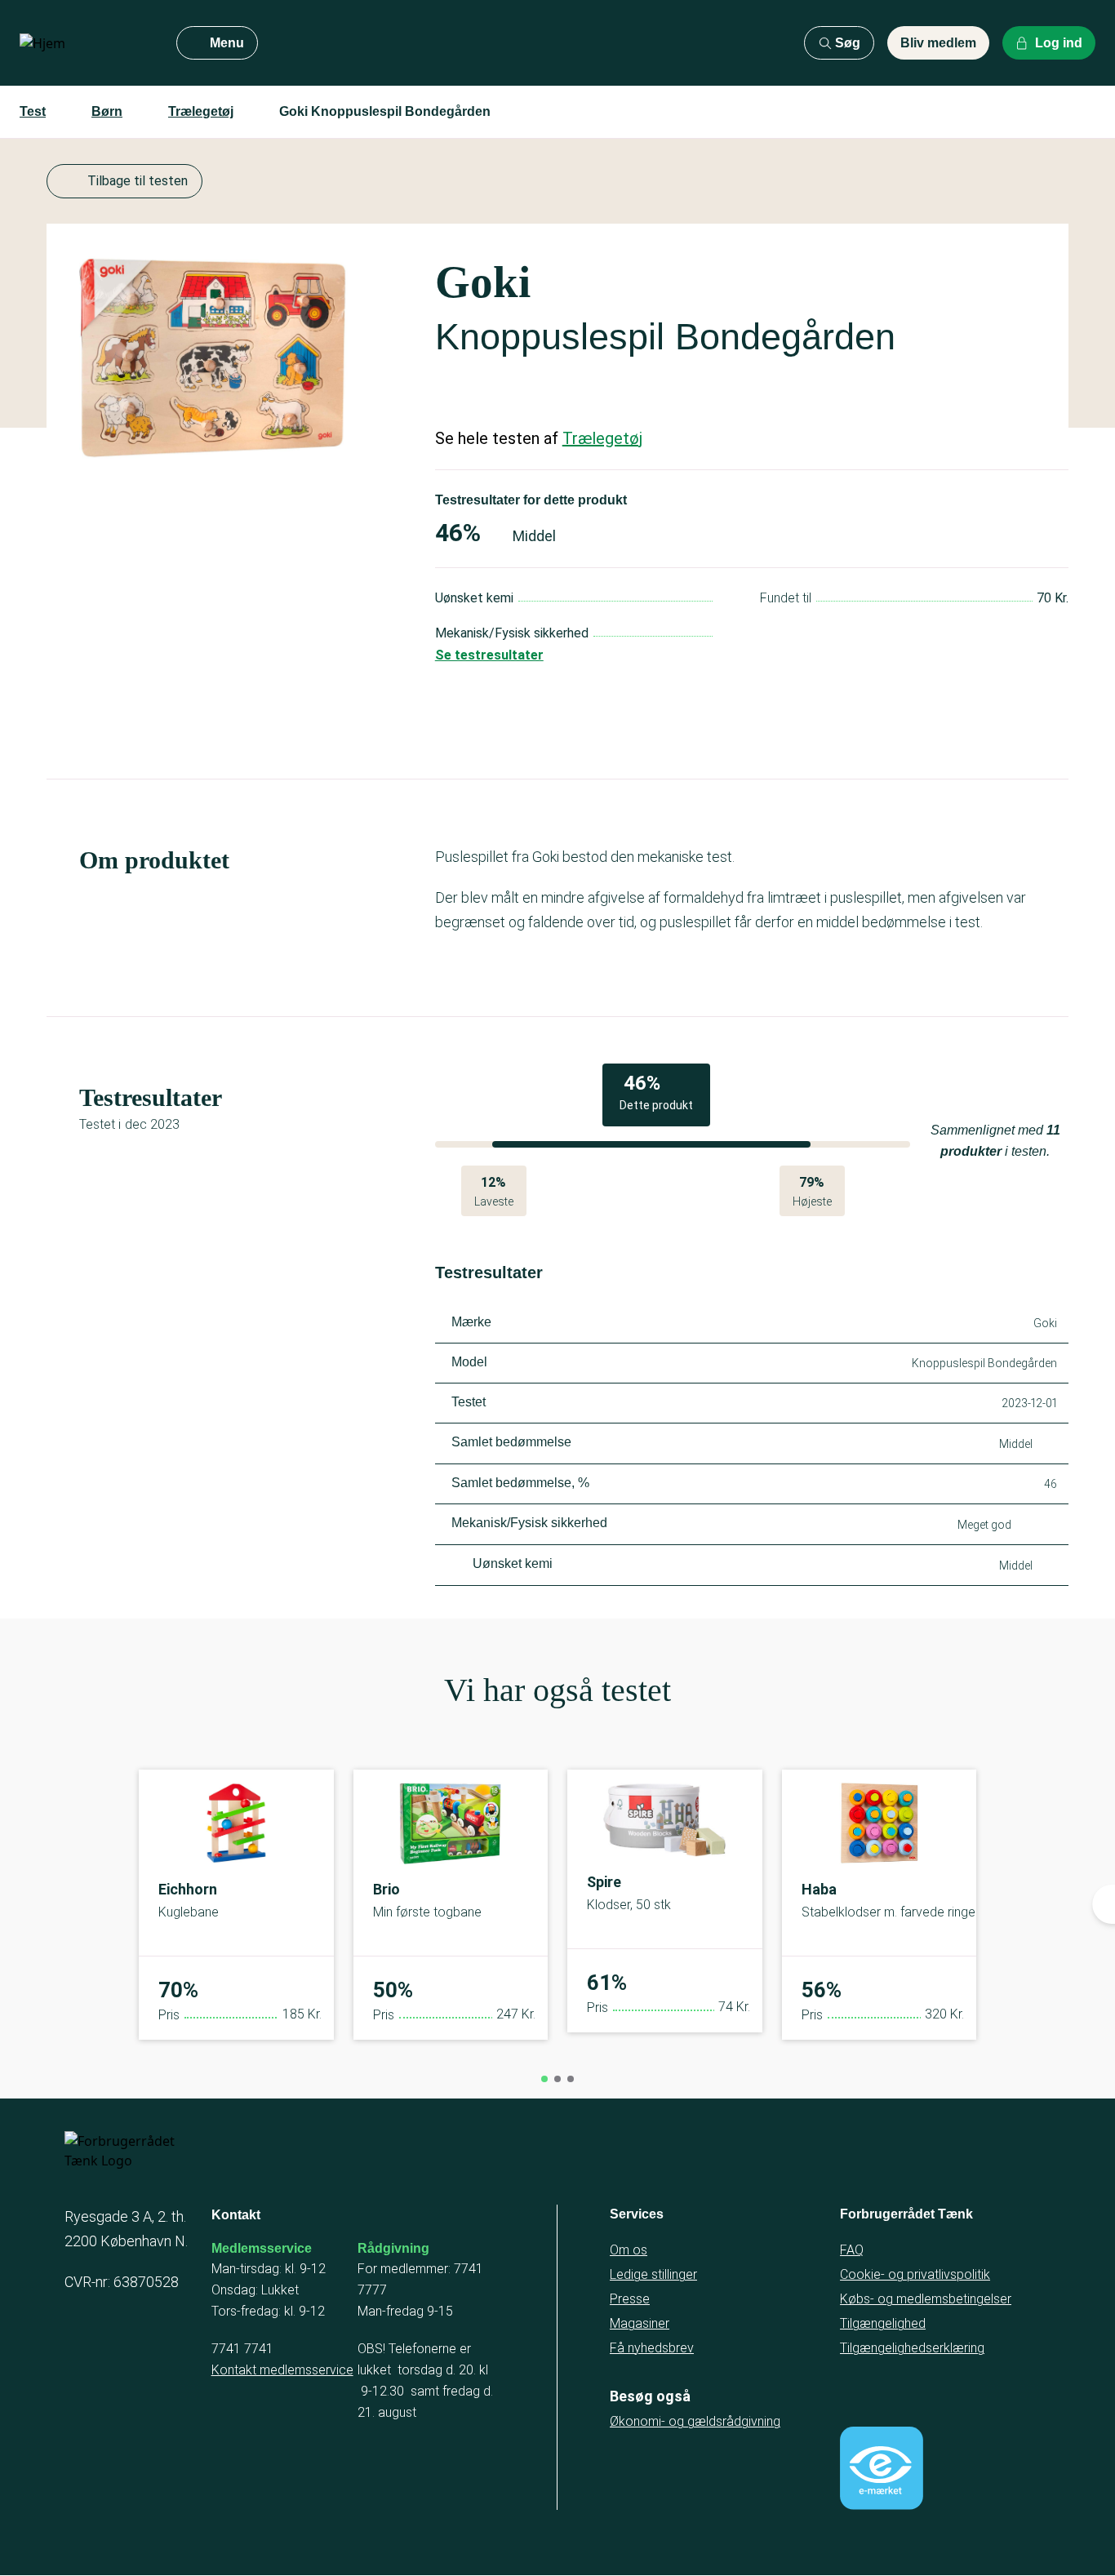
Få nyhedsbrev (652, 2348)
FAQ (852, 2250)
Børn (107, 111)
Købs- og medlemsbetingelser (926, 2299)
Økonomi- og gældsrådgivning (695, 2421)
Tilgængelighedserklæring (912, 2348)
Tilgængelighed (883, 2323)
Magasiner (640, 2323)
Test (33, 111)
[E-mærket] (882, 2468)
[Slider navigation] (544, 2079)
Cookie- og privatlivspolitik (915, 2274)
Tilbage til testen (138, 181)
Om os (629, 2250)
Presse (630, 2299)
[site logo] (85, 43)
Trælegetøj (201, 111)
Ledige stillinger (653, 2274)
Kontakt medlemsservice (282, 2370)
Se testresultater (489, 655)
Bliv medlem (938, 43)
